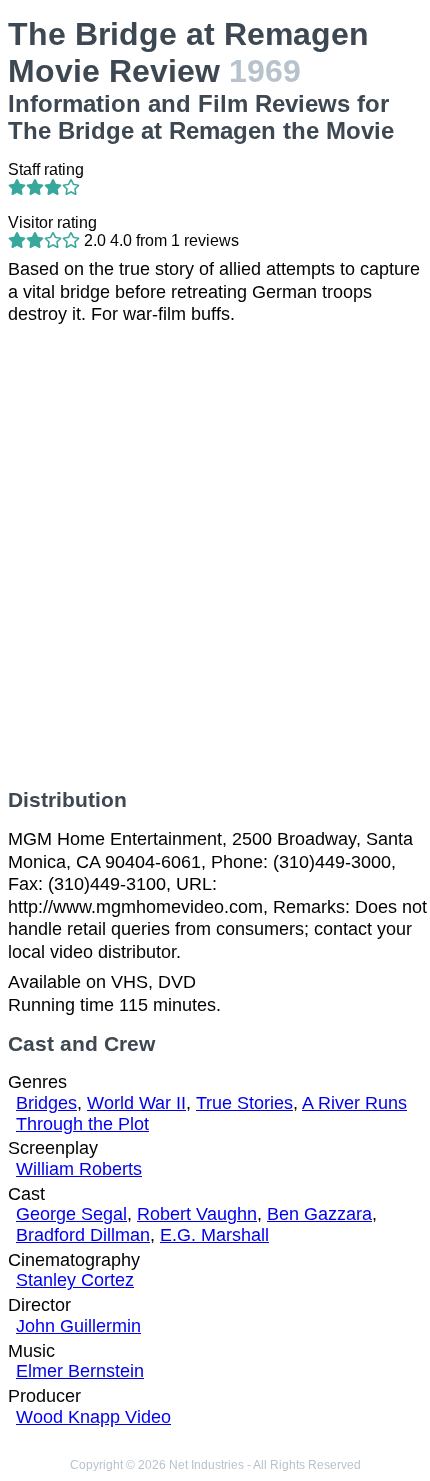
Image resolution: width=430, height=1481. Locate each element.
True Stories (244, 1103)
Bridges (46, 1103)
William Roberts (79, 1169)
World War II (136, 1103)
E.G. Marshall (214, 1235)
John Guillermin (78, 1326)
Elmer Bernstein (80, 1371)
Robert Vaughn (197, 1214)
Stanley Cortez (75, 1280)
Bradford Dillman (83, 1235)
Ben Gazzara (319, 1214)
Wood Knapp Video (93, 1417)
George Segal (71, 1214)
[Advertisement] (215, 557)
